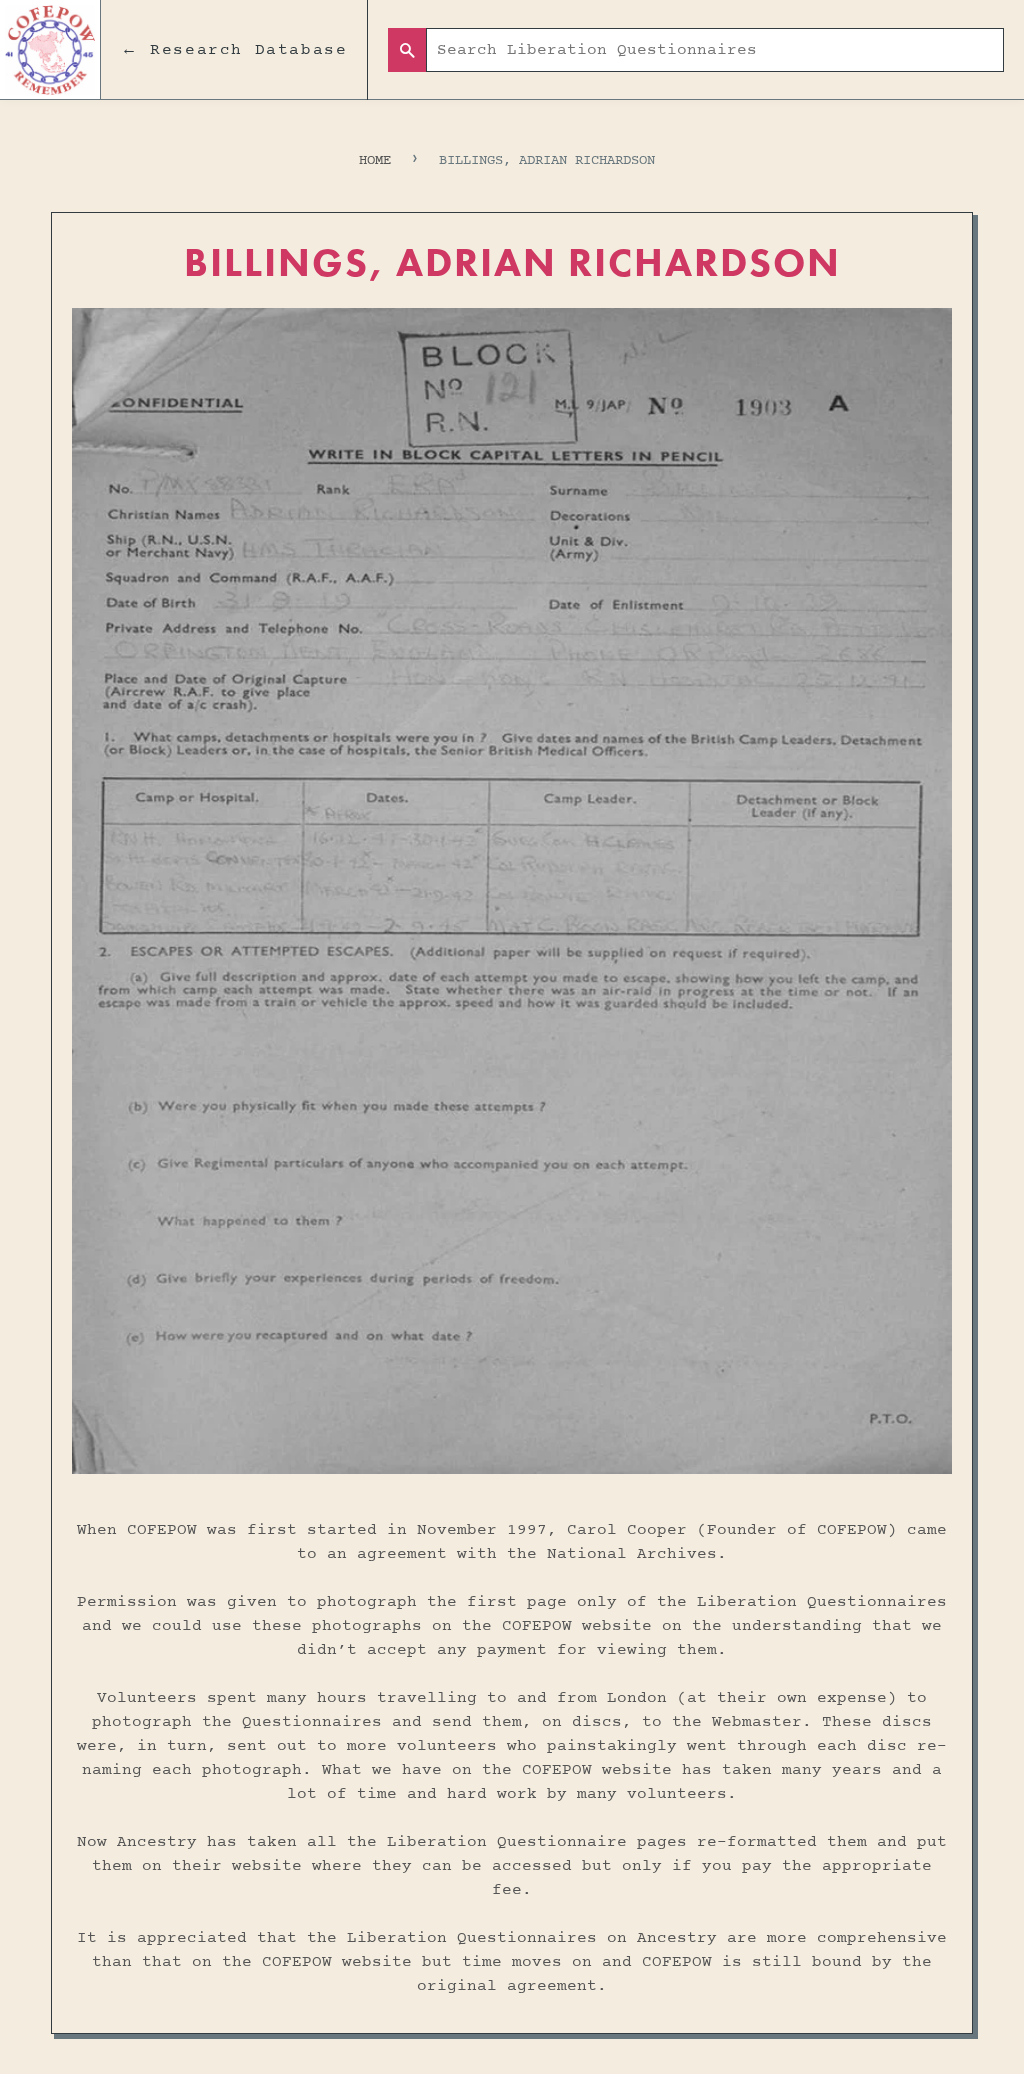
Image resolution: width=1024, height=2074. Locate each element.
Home (375, 160)
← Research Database (234, 50)
